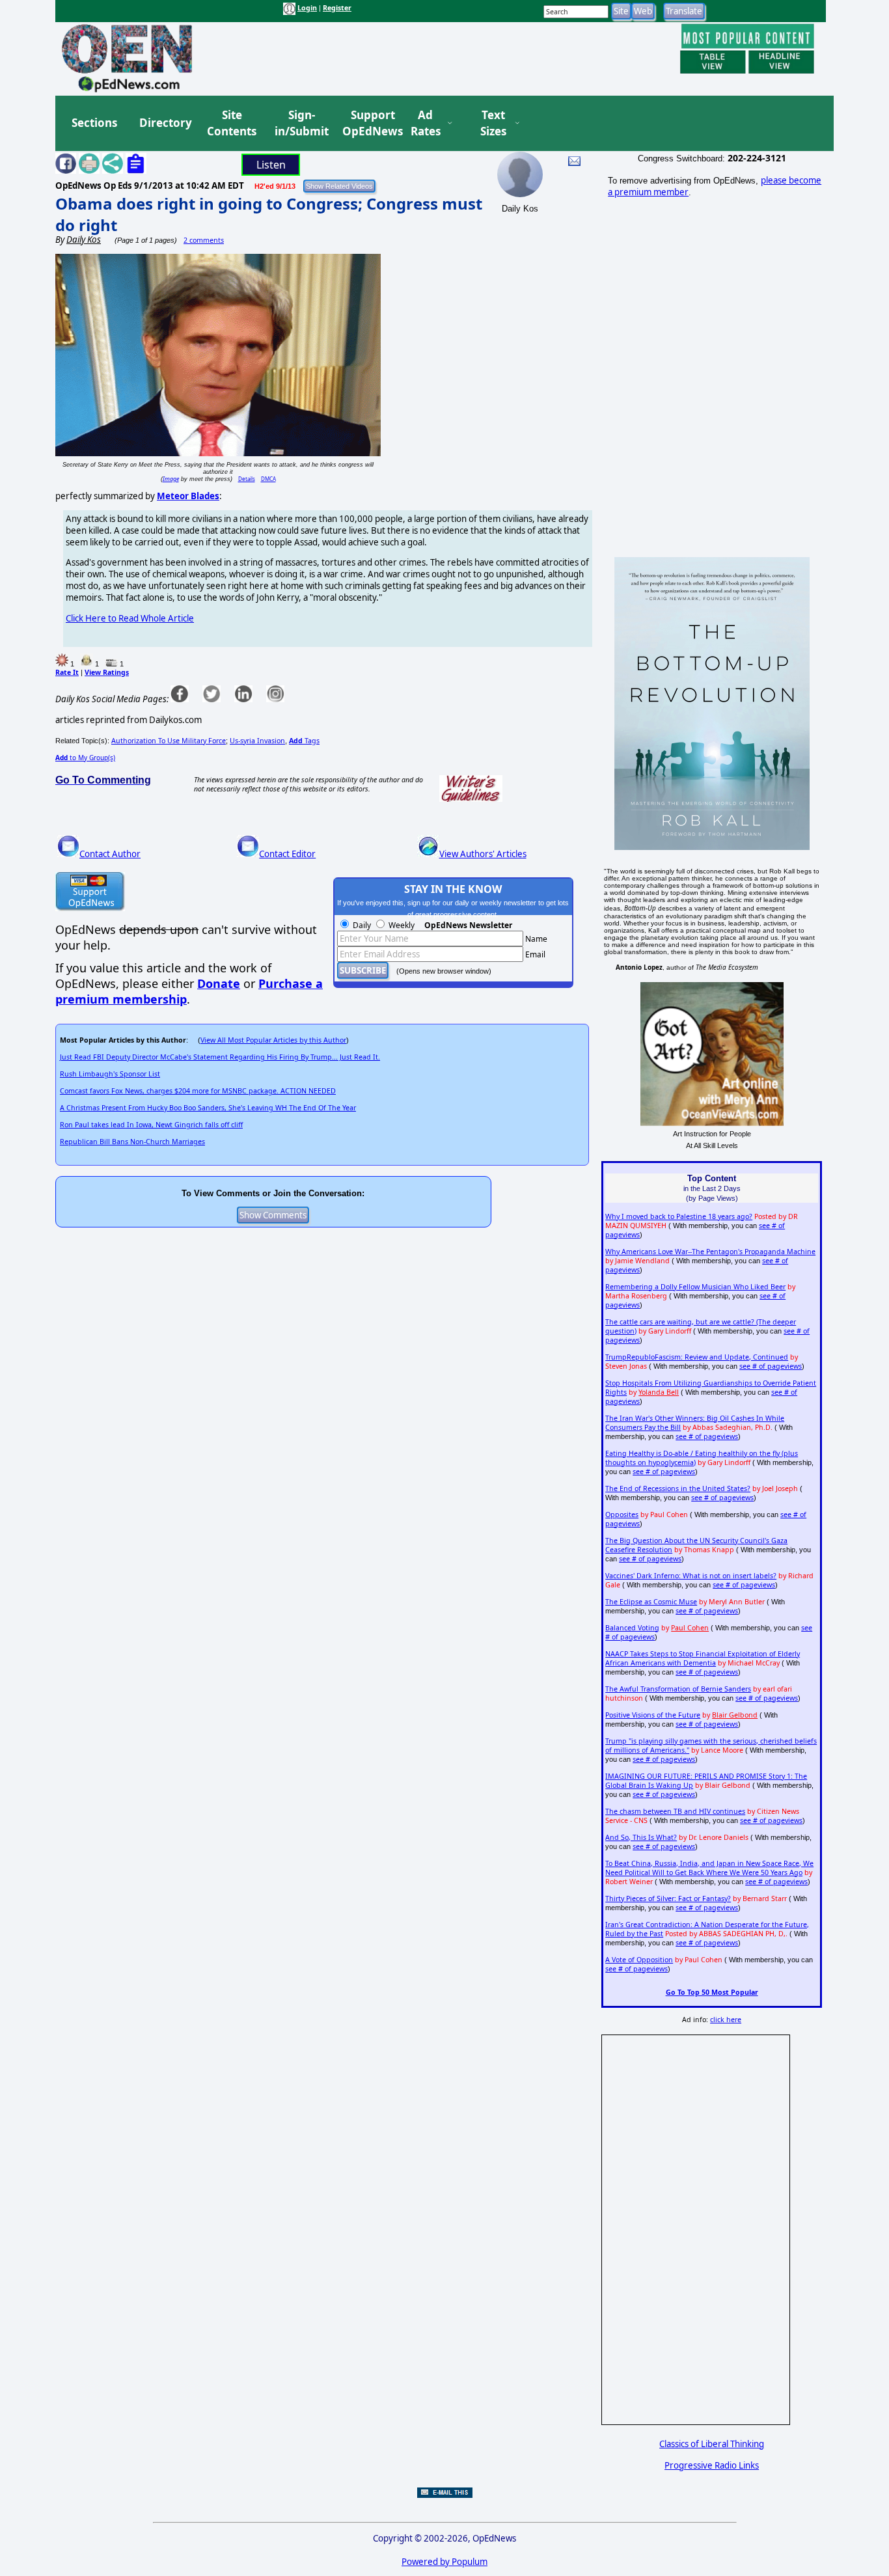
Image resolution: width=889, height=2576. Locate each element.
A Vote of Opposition (639, 1960)
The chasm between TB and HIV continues (675, 1811)
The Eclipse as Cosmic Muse (651, 1602)
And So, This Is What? (641, 1837)
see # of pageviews (771, 1366)
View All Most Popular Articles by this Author (273, 1040)
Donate (219, 983)
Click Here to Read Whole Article (130, 618)
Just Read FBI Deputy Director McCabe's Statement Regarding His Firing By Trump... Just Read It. (220, 1057)
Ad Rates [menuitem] (426, 123)
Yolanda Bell (659, 1392)
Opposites (622, 1514)
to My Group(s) (85, 758)
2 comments (204, 240)
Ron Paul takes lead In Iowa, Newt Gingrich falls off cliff (151, 1125)
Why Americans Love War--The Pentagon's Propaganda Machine (710, 1252)
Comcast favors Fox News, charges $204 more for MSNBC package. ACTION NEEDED (198, 1091)
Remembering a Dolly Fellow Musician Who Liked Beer (695, 1287)
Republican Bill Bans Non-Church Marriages (132, 1142)
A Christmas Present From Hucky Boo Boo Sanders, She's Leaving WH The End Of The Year (208, 1108)
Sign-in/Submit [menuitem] (300, 123)
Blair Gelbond (735, 1715)
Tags (304, 741)
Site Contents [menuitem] (232, 123)
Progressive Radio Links (712, 2465)
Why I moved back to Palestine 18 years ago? (679, 1216)
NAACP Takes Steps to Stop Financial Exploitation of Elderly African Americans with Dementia (703, 1658)
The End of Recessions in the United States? (678, 1488)
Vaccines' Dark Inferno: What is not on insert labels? (691, 1576)
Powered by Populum (444, 2562)
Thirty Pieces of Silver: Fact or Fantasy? (668, 1898)
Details (247, 479)
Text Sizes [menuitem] (493, 123)
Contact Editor (287, 854)
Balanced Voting (632, 1628)
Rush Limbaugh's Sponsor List (110, 1074)
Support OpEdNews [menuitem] (368, 123)
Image (171, 479)
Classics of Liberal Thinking (712, 2444)
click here (726, 2020)
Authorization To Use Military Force (169, 741)
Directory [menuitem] (165, 123)
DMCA (268, 479)
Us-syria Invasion (257, 741)
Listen (271, 165)
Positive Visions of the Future (653, 1715)
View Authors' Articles (483, 854)
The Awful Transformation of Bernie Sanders (678, 1689)
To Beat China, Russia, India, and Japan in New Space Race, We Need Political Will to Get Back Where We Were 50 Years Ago (709, 1868)
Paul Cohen (690, 1628)
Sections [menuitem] (94, 123)
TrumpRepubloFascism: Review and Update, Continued (697, 1357)
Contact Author (110, 854)
